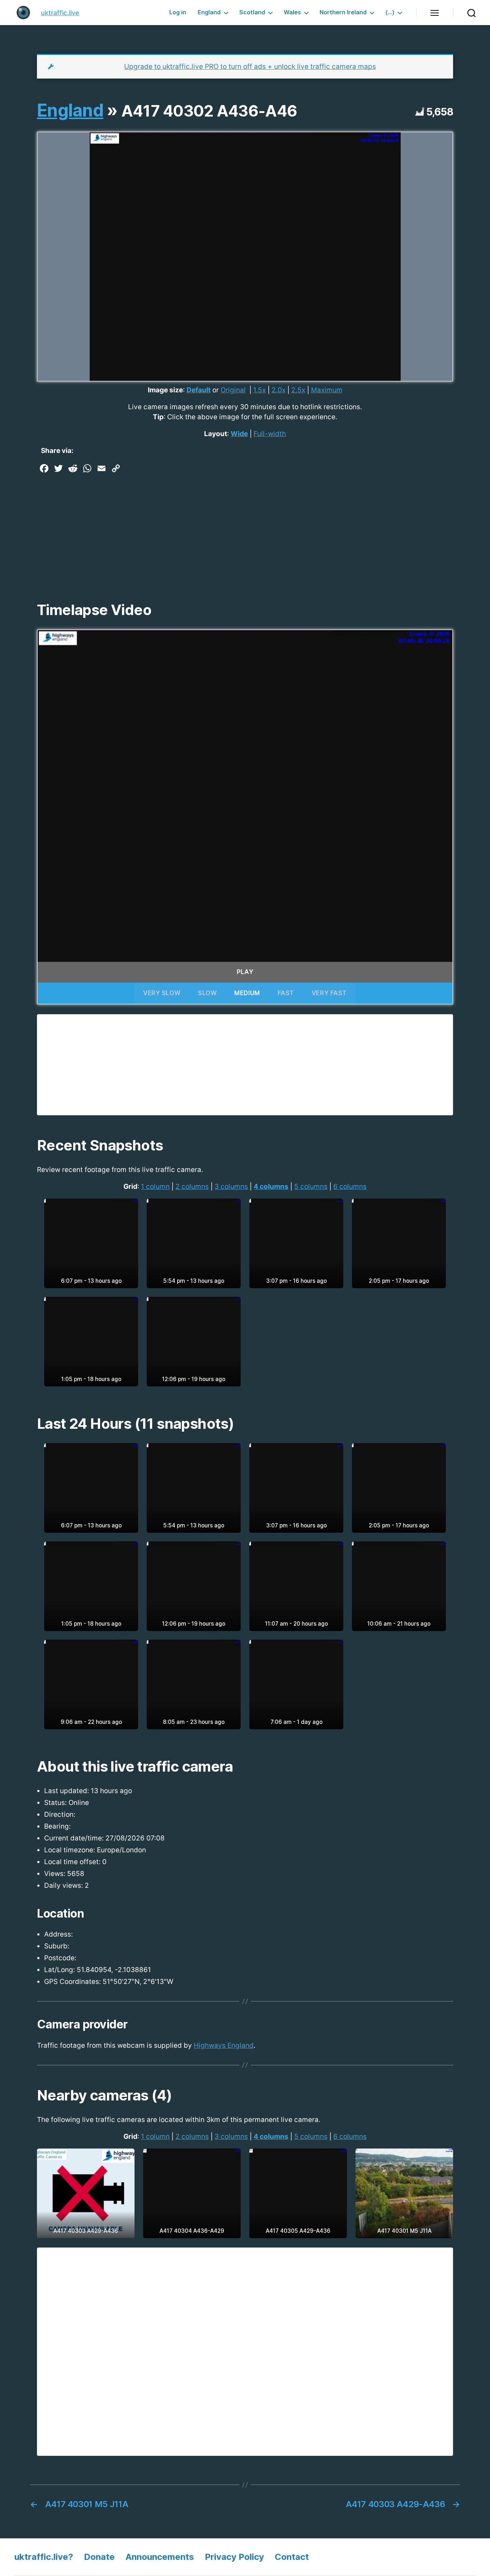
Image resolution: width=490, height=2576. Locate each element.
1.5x (260, 390)
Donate (99, 2557)
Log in (178, 12)
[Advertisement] (245, 530)
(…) (390, 12)
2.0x (279, 390)
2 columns (192, 1187)
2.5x (298, 390)
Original (233, 390)
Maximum (327, 390)
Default (199, 390)
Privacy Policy (234, 2557)
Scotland (252, 12)
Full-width (270, 434)
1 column (155, 1187)
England (209, 12)
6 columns (350, 1187)
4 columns (271, 1187)
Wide (239, 434)
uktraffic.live (60, 13)
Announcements (160, 2557)
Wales (292, 12)
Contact (292, 2557)
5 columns (311, 1187)
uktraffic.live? (44, 2557)
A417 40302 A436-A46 (209, 111)
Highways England (224, 2045)
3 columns (231, 1187)
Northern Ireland (343, 12)
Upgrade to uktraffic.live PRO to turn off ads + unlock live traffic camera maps (250, 67)
